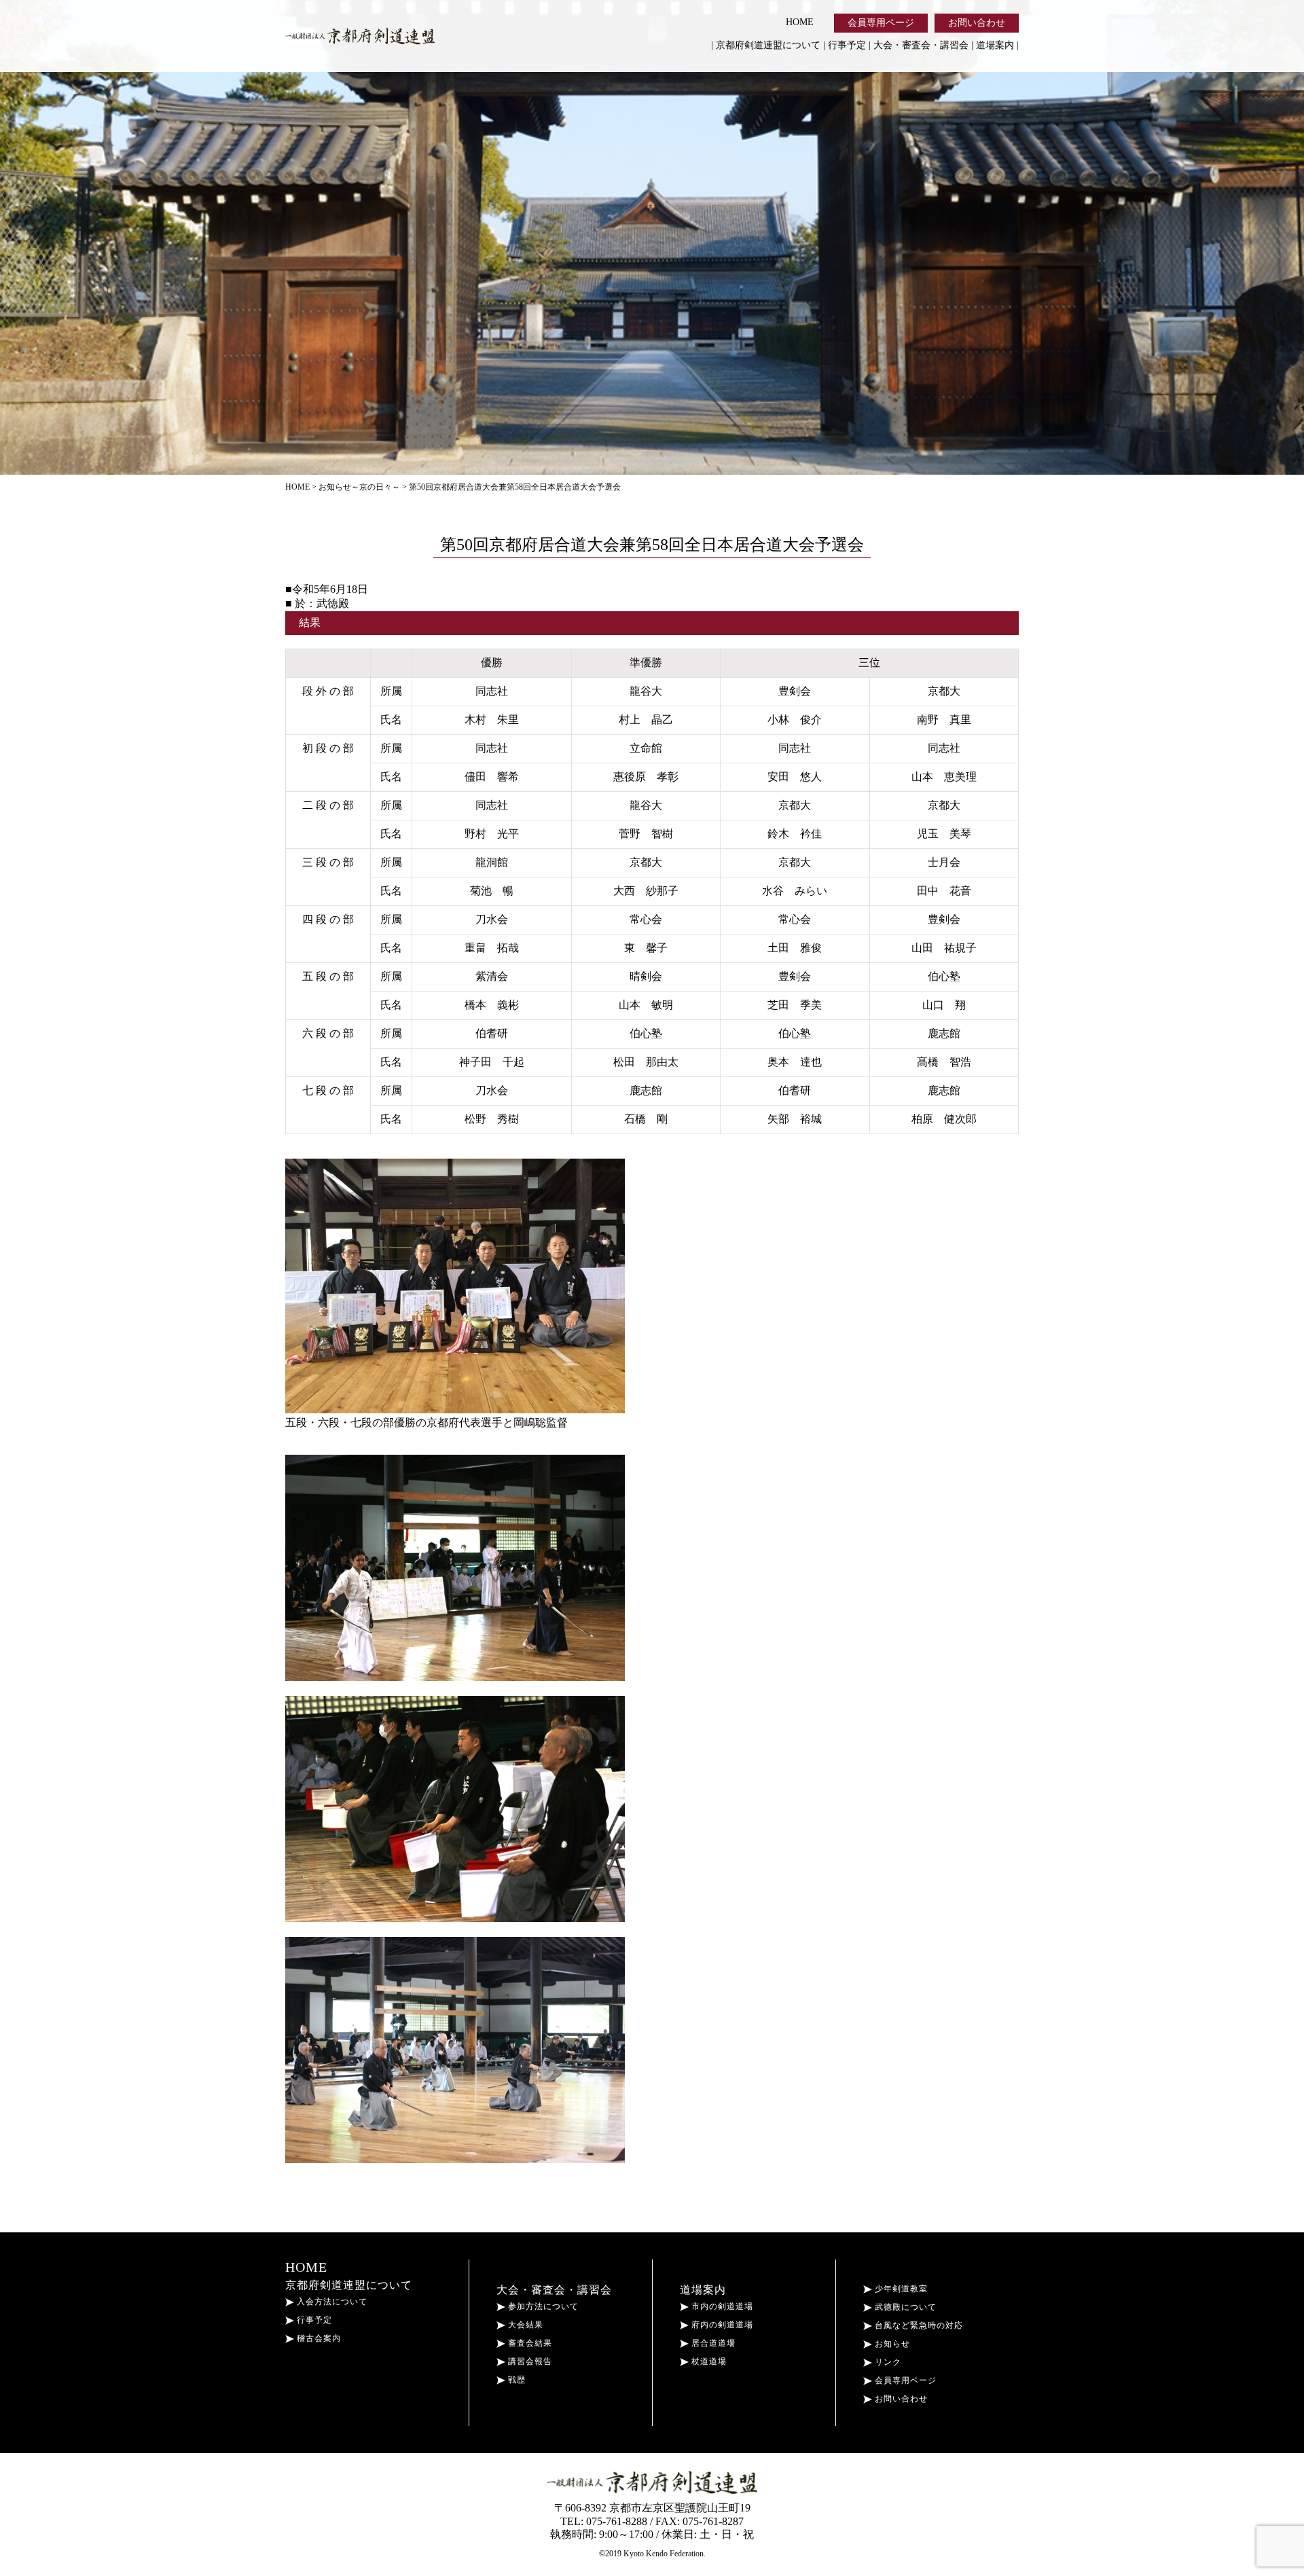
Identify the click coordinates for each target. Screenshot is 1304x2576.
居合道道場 (712, 2343)
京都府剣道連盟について (768, 45)
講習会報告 (529, 2361)
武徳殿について (904, 2307)
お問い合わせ (977, 23)
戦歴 (515, 2380)
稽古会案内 (318, 2338)
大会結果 (524, 2325)
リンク (887, 2362)
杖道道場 (708, 2361)
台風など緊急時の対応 (918, 2325)
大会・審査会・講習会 (921, 45)
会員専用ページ (881, 23)
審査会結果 (529, 2343)
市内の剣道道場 (721, 2306)
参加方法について (542, 2306)
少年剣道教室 (900, 2289)
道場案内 (995, 45)
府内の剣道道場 (721, 2325)
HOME (800, 22)
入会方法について (331, 2302)
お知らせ (891, 2344)
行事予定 (847, 45)
